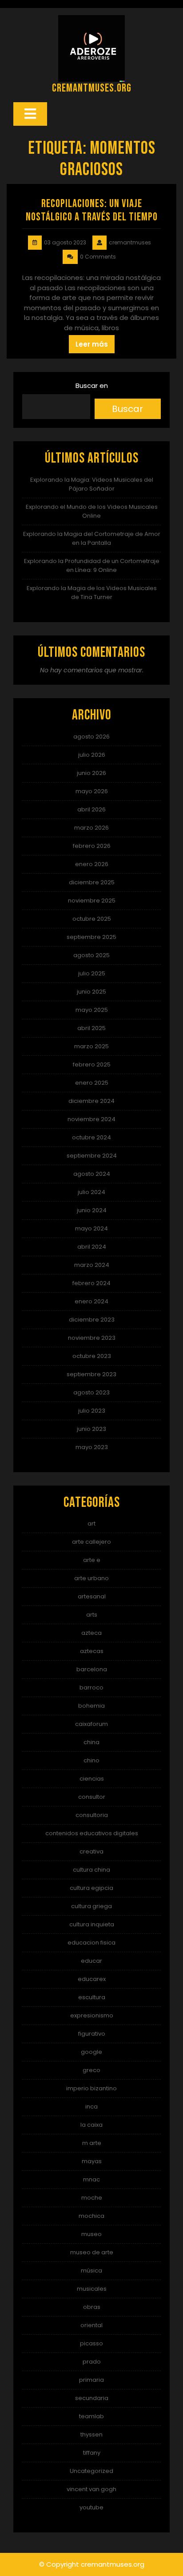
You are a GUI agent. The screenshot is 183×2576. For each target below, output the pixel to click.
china (91, 1742)
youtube (91, 2507)
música (91, 2270)
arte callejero (91, 1542)
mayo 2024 (91, 1228)
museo (91, 2234)
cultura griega (91, 1906)
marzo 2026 (91, 828)
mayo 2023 (92, 1447)
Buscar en (92, 385)
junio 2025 (91, 992)
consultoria (92, 1815)
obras (92, 2307)
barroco (91, 1687)
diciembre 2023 (92, 1320)
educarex (92, 1979)
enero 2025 (92, 1083)
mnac (91, 2179)
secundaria (92, 2398)
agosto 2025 (91, 955)
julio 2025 (92, 973)
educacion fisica (91, 1943)
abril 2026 (91, 809)
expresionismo (92, 2015)
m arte (92, 2143)
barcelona (92, 1669)
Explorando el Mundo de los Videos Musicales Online (92, 511)
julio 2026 (92, 755)
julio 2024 (91, 1192)
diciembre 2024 (91, 1101)
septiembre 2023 (91, 1374)
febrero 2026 (92, 846)
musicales (92, 2289)
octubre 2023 (92, 1356)
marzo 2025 (91, 1046)
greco (91, 2070)
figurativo (92, 2034)
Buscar (127, 409)
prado (92, 2362)
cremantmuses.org (92, 88)
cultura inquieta (92, 1924)
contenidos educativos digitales (92, 1833)
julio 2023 (92, 1411)
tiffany (92, 2453)
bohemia (91, 1706)
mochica (91, 2216)
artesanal (92, 1596)
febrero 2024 (91, 1283)
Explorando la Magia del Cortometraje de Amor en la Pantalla (92, 538)
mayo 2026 (92, 791)
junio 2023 (91, 1429)
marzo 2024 (92, 1265)
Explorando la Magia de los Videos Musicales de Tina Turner (92, 593)
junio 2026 (91, 773)
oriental (91, 2325)
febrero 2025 (92, 1064)
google (91, 2052)
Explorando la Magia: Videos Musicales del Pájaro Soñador (92, 484)
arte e (92, 1560)
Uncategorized (91, 2471)
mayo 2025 (92, 1010)
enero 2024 (91, 1301)
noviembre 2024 (91, 1119)
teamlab (91, 2416)
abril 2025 (91, 1028)
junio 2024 (92, 1210)
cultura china (91, 1870)
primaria (91, 2380)
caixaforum (91, 1724)
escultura (92, 1997)
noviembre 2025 (92, 901)
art (91, 1524)
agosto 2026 (91, 737)
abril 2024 (92, 1247)
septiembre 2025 (91, 937)
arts (92, 1615)
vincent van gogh (91, 2489)
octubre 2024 (91, 1137)
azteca (91, 1633)
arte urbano (91, 1578)
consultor (92, 1797)
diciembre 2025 (92, 882)
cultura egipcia (91, 1888)
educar (91, 1961)
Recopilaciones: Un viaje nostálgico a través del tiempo (92, 210)
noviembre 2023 (92, 1338)
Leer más (92, 344)
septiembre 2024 (92, 1156)
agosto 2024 (92, 1174)
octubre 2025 (92, 919)
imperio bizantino (91, 2088)
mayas (92, 2161)
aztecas (92, 1651)
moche (92, 2198)
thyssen (91, 2434)
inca (91, 2107)
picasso (91, 2343)
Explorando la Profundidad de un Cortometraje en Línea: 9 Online (92, 565)
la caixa (91, 2125)
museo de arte (92, 2252)
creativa (91, 1851)
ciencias (92, 1779)
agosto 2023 (91, 1392)
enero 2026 (92, 864)
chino (91, 1760)
